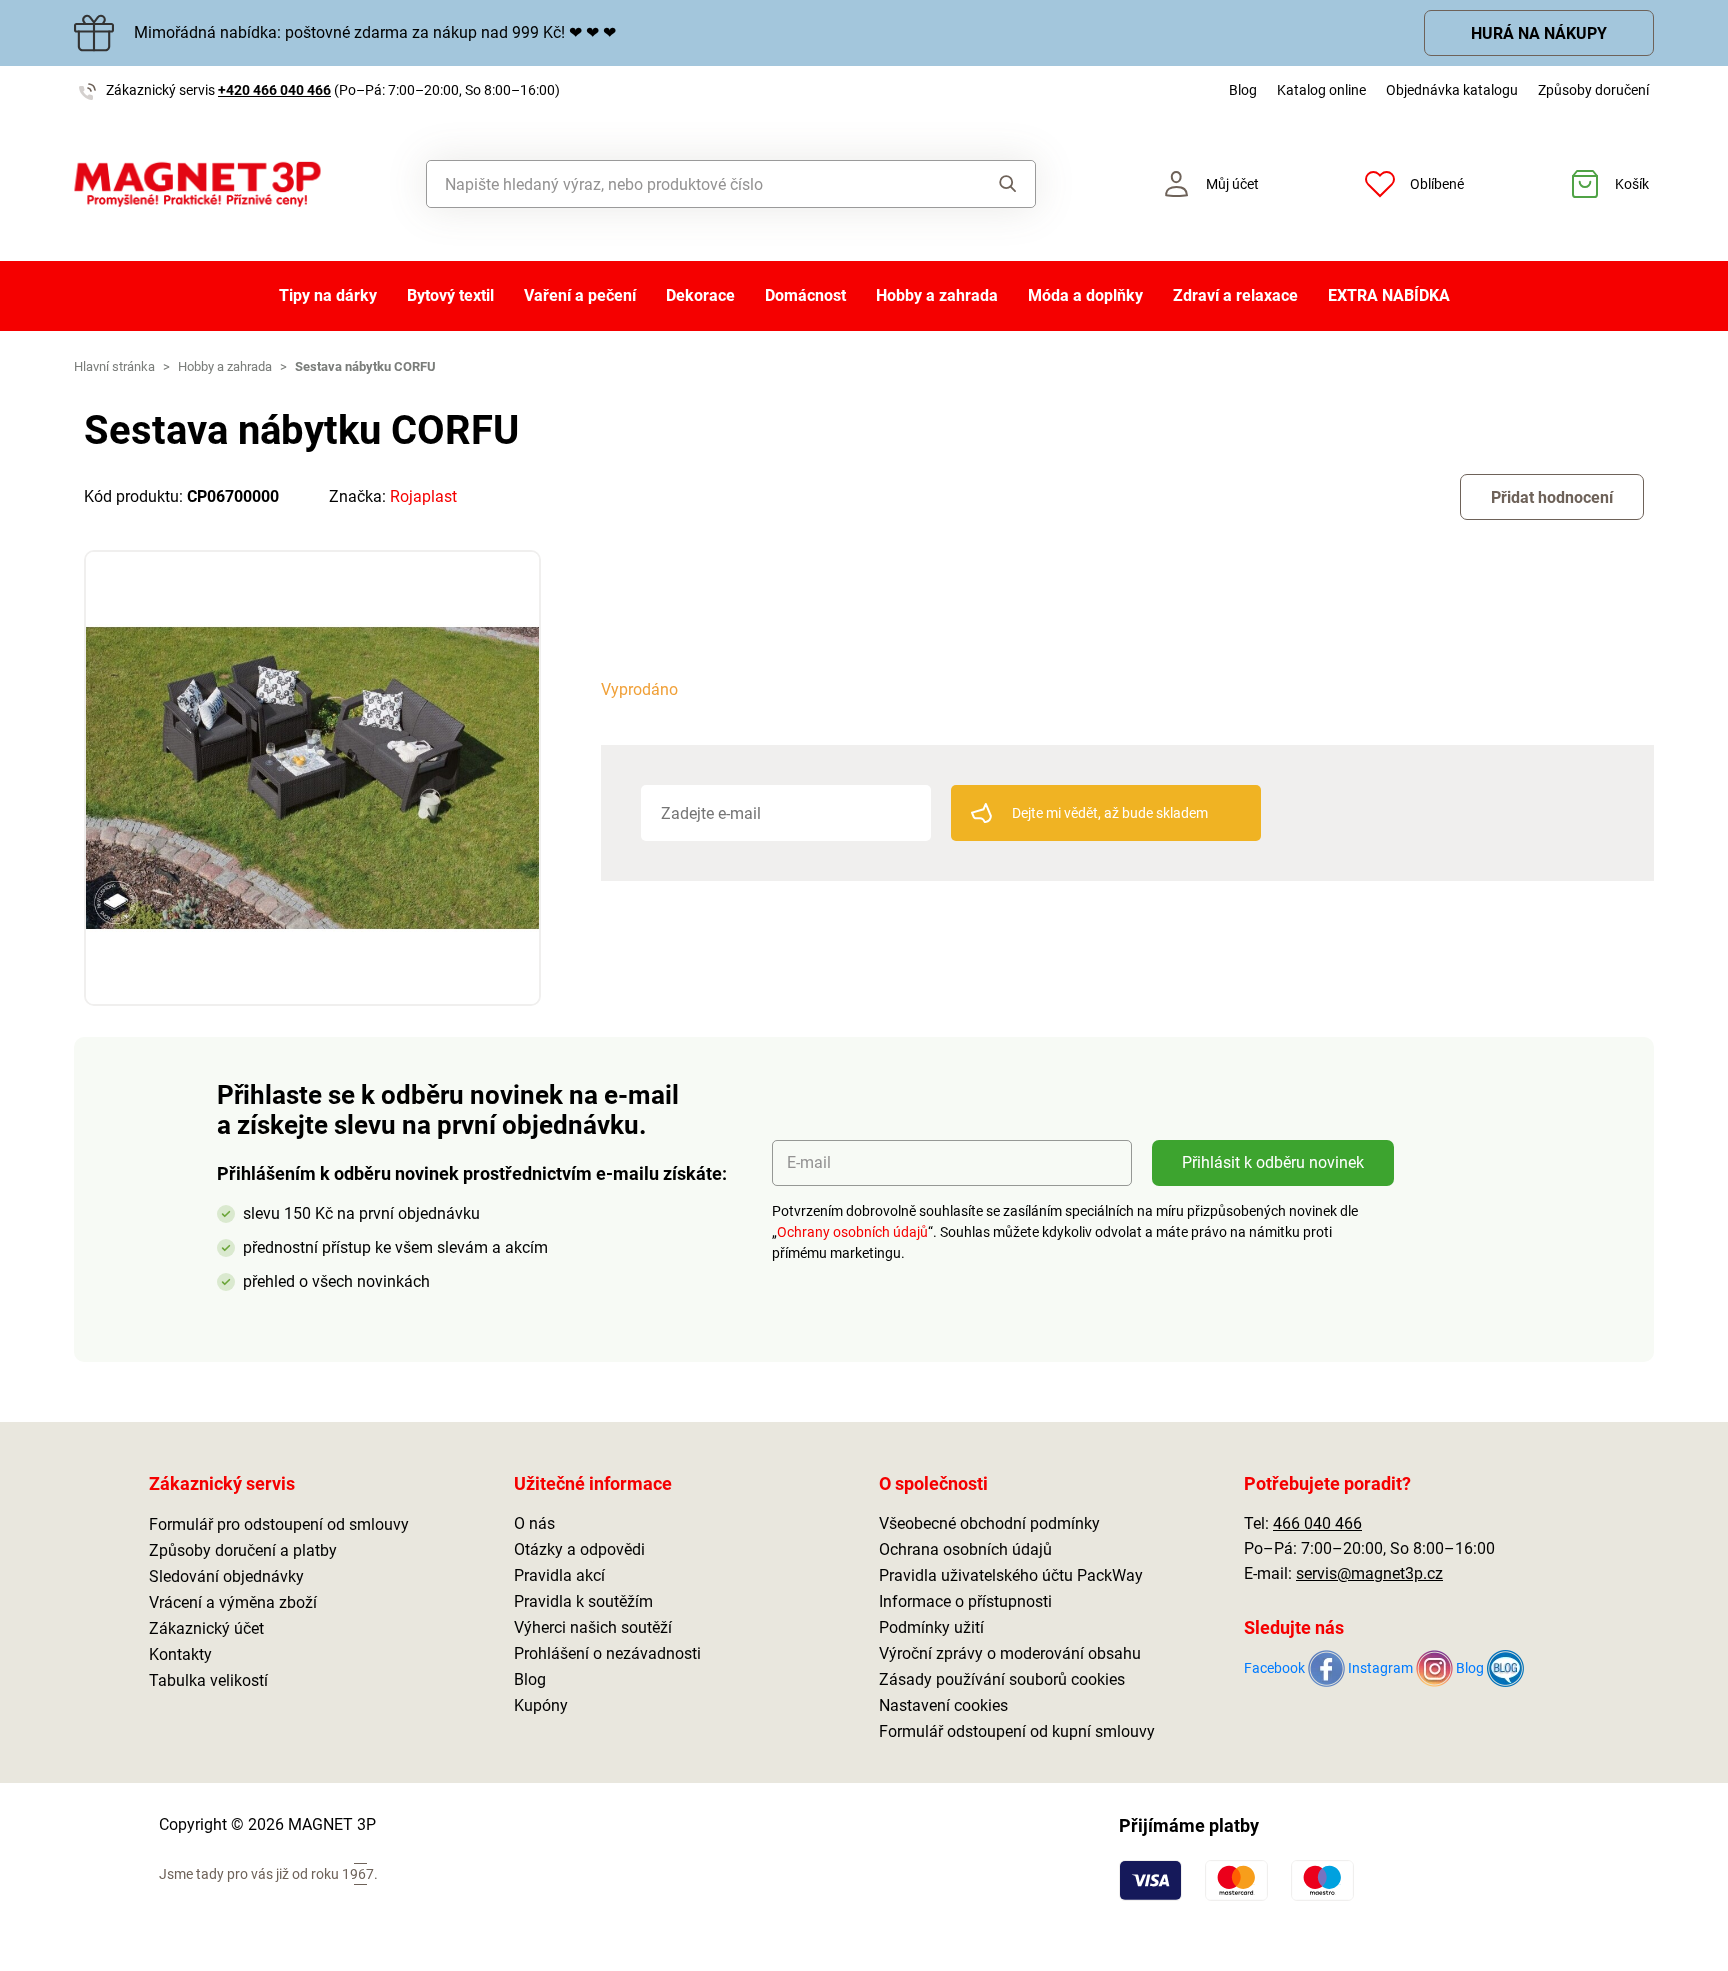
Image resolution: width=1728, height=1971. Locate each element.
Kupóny (541, 1705)
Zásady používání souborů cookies (1002, 1679)
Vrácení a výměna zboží (233, 1602)
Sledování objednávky (226, 1576)
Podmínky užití (931, 1627)
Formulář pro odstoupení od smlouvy (279, 1524)
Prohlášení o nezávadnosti (607, 1653)
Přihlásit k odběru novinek (1273, 1162)
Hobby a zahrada (937, 295)
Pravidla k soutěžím (583, 1601)
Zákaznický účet (206, 1628)
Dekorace (700, 295)
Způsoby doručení (1593, 90)
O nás (534, 1523)
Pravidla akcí (559, 1575)
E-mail (809, 1162)
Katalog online (1321, 90)
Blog (1243, 90)
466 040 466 (1317, 1523)
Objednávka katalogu (1452, 90)
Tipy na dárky (328, 295)
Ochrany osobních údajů (852, 1232)
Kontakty (180, 1654)
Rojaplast (423, 496)
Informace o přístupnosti (965, 1601)
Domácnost (805, 295)
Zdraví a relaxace (1235, 295)
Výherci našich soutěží (593, 1627)
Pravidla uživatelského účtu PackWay (1011, 1575)
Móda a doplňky (1085, 295)
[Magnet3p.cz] (197, 184)
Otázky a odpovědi (579, 1549)
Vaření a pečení (580, 295)
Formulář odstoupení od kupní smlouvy (1017, 1731)
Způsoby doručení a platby (243, 1550)
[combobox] (685, 184)
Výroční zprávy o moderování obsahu (1010, 1653)
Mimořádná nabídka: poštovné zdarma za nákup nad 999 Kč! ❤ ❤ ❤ (375, 32)
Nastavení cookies (943, 1705)
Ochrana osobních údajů (965, 1549)
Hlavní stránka (114, 366)
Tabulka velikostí (208, 1680)
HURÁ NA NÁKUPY (1539, 33)
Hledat (988, 184)
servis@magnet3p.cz (1369, 1573)
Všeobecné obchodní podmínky (989, 1523)
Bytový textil (450, 295)
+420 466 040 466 (274, 90)
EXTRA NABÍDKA (1389, 295)
